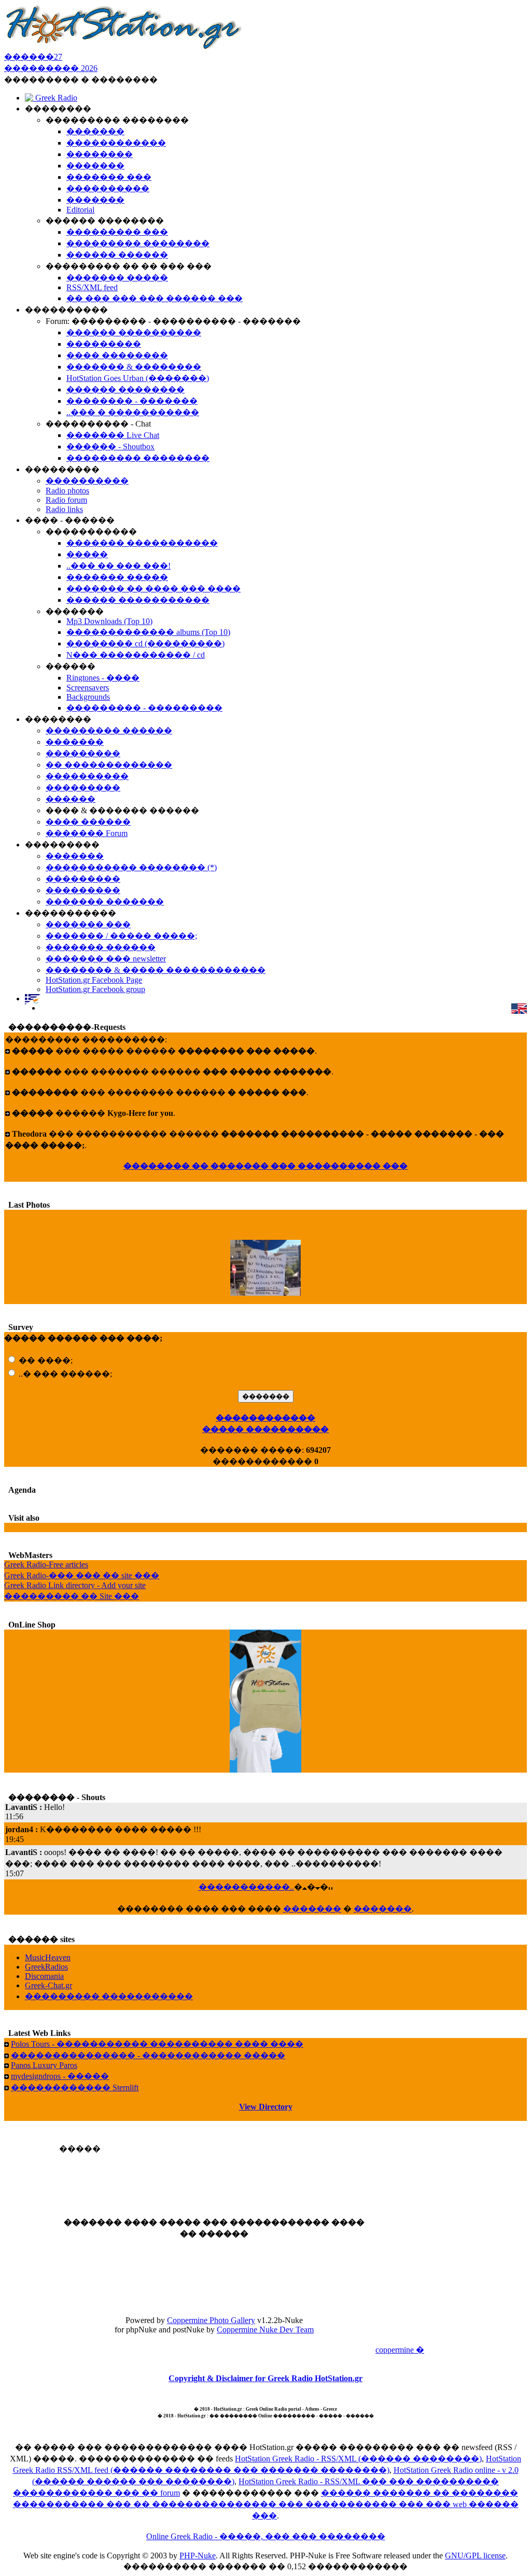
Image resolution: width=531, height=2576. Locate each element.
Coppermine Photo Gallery (211, 2320)
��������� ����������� (109, 1996)
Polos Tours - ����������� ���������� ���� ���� (157, 2044)
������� (312, 1909)
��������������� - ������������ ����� (148, 2055)
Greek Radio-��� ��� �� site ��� (82, 1575)
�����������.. (246, 1887)
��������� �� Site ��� (72, 1596)
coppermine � (400, 2350)
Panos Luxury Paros (44, 2065)
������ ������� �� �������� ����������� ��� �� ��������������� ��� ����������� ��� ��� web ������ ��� (266, 2504)
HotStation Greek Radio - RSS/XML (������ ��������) (358, 2459)
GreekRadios (46, 1967)
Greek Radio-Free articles (46, 1565)
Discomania (44, 1976)
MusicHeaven (48, 1957)
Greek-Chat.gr (48, 1985)
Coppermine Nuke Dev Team (265, 2330)
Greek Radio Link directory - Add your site (75, 1585)
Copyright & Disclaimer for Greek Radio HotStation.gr (265, 2378)
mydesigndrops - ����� (60, 2076)
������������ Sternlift (75, 2087)
